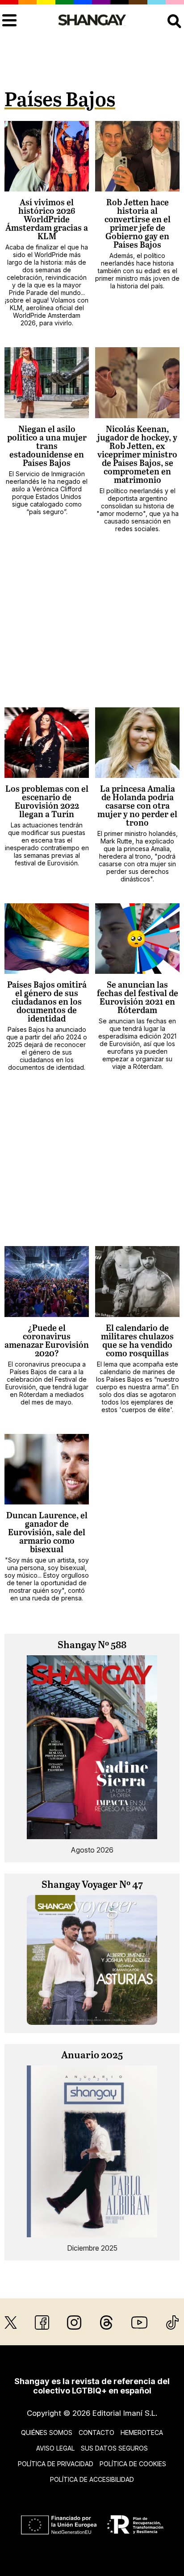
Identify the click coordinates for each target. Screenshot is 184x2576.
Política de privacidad (56, 2464)
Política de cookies (133, 2464)
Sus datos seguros (114, 2448)
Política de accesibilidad (92, 2479)
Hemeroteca (142, 2433)
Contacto (96, 2433)
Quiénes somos (47, 2433)
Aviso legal (55, 2448)
